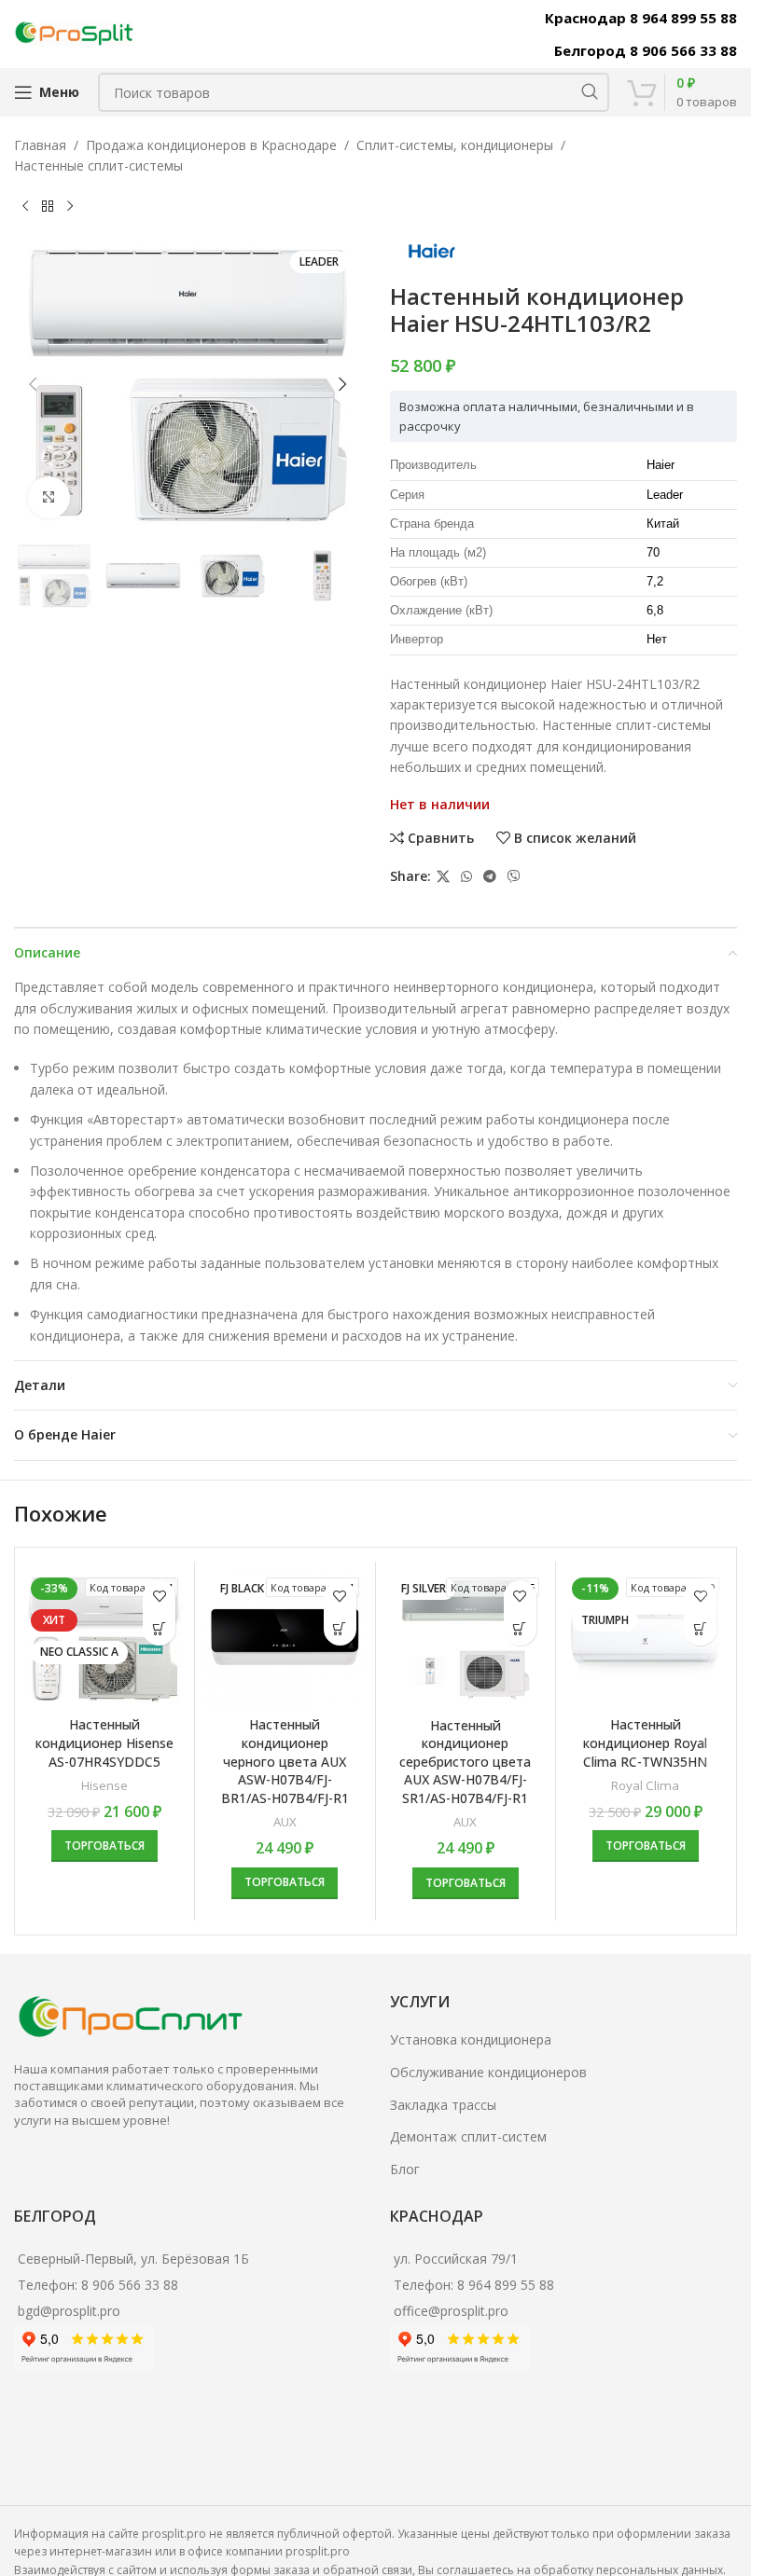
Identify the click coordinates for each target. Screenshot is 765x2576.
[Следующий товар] (70, 207)
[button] (33, 384)
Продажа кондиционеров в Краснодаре (211, 145)
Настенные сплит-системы (98, 165)
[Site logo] (75, 32)
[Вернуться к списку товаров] (48, 207)
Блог (405, 2169)
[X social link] (443, 877)
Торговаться (104, 1846)
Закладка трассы (443, 2105)
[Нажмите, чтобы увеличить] (49, 497)
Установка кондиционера (471, 2039)
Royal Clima (645, 1785)
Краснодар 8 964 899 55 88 (641, 18)
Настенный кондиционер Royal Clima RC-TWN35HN (645, 1743)
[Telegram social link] (490, 877)
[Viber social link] (514, 877)
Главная (40, 145)
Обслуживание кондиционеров (488, 2072)
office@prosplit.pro (451, 2311)
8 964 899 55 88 (506, 2285)
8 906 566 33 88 (130, 2285)
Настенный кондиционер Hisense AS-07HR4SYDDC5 (104, 1743)
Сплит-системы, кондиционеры (455, 145)
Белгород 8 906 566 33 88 (646, 50)
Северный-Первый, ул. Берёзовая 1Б (133, 2259)
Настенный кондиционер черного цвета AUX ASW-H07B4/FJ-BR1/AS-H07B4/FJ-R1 (285, 1761)
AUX (285, 1822)
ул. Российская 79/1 (456, 2259)
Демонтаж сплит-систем (468, 2136)
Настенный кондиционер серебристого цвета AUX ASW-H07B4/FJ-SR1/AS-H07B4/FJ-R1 (465, 1762)
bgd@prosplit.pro (69, 2311)
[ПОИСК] (590, 92)
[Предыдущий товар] (25, 207)
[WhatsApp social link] (466, 877)
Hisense (104, 1785)
